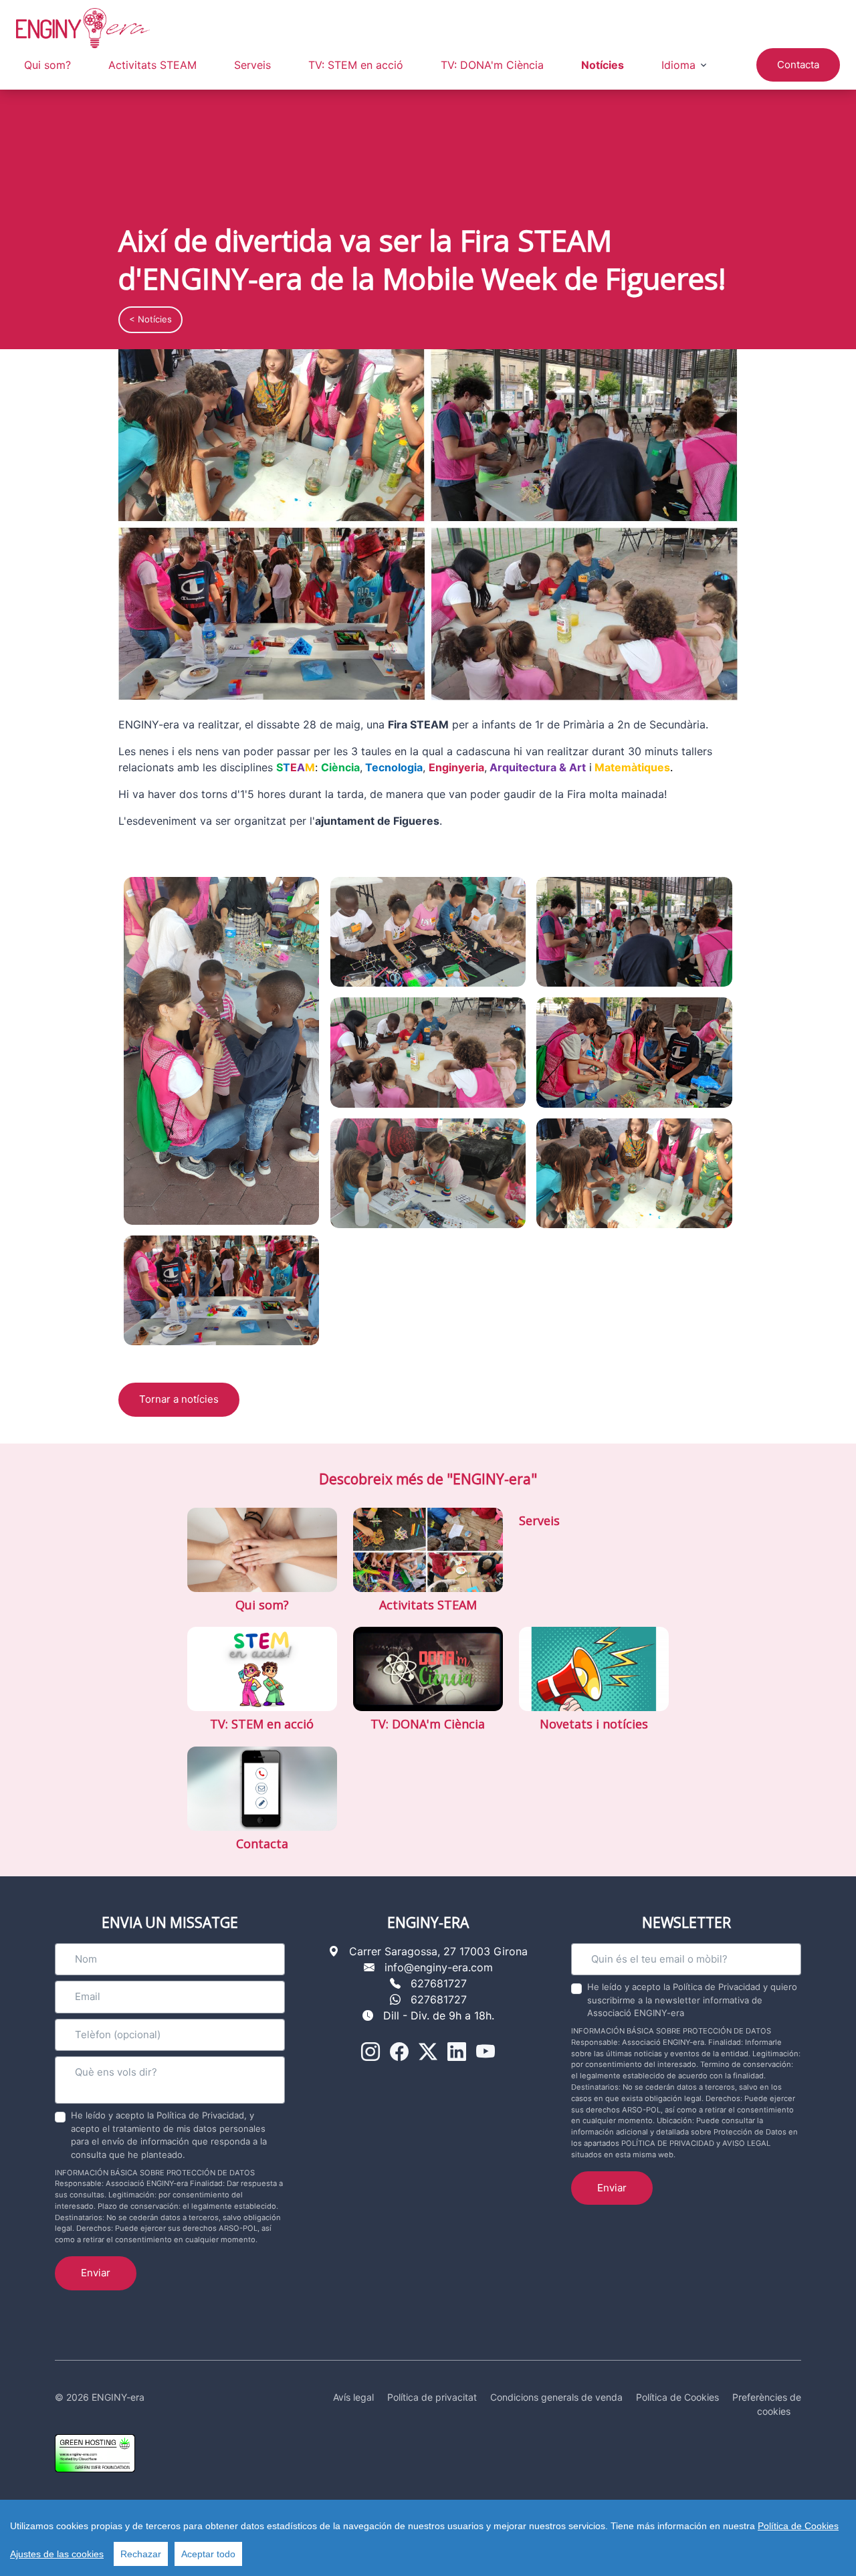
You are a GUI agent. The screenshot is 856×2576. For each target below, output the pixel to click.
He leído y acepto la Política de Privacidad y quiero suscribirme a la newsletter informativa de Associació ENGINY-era (692, 2000)
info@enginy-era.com (439, 1967)
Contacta (798, 65)
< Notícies (150, 319)
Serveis (252, 65)
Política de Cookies (798, 2526)
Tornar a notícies (179, 1399)
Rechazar (141, 2554)
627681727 (439, 1983)
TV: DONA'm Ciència (492, 65)
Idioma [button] (678, 65)
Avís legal (353, 2397)
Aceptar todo (208, 2554)
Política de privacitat (432, 2397)
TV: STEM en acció (356, 65)
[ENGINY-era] (83, 28)
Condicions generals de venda (556, 2397)
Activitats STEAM (152, 65)
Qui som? (47, 65)
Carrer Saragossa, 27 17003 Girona (438, 1951)
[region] (428, 2538)
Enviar (96, 2273)
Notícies (603, 65)
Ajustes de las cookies (57, 2554)
